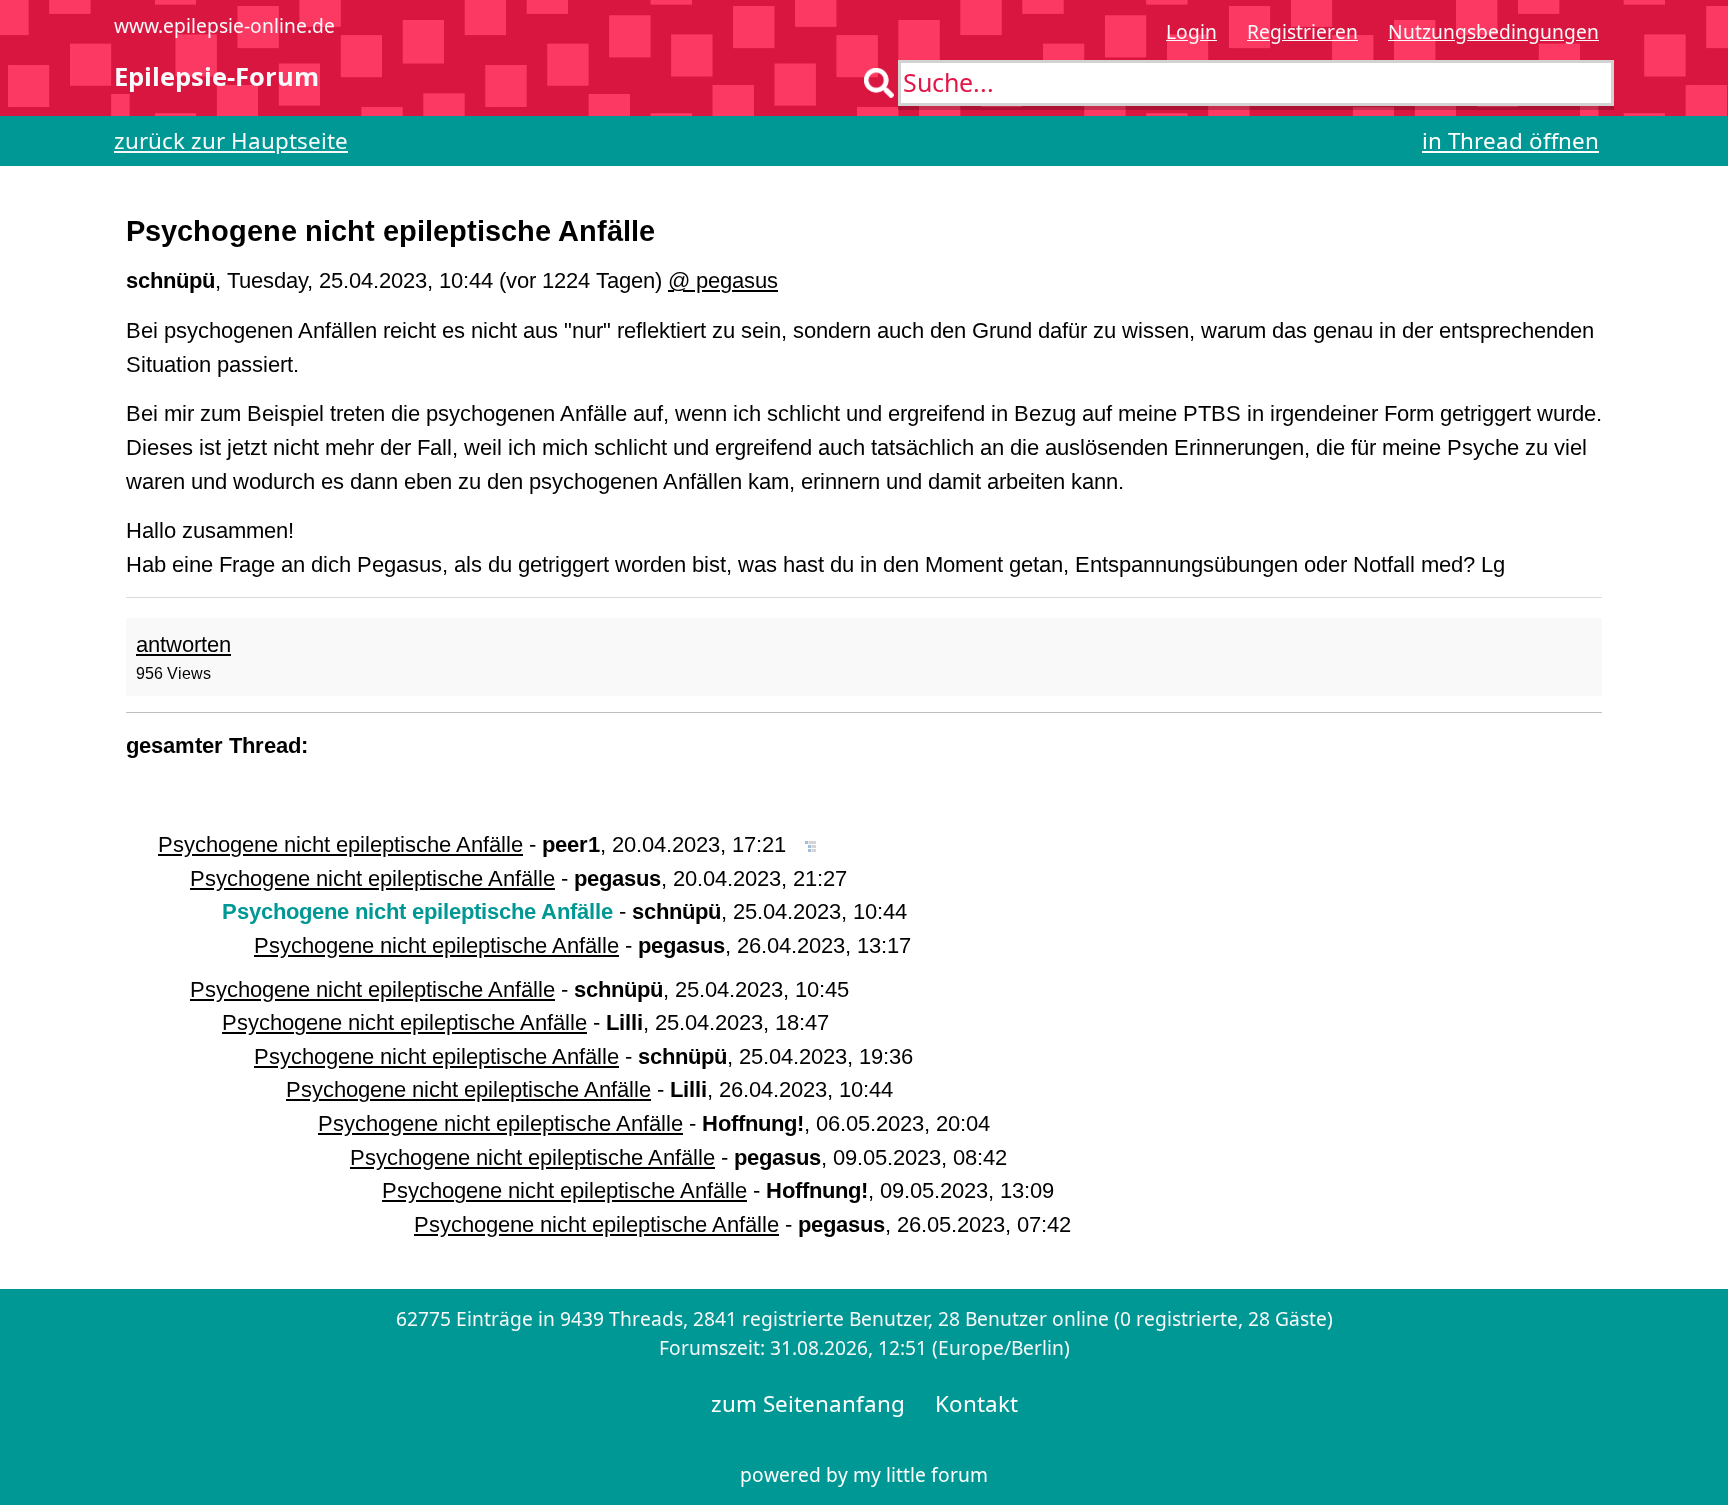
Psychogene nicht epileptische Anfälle (340, 844)
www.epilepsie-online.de (224, 25)
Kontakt (976, 1403)
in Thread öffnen (1510, 140)
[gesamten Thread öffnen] (810, 844)
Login (1191, 31)
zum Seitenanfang (808, 1403)
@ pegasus (723, 280)
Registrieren (1302, 31)
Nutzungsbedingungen (1493, 31)
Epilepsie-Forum (216, 76)
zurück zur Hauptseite (231, 140)
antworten (183, 644)
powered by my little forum (864, 1474)
